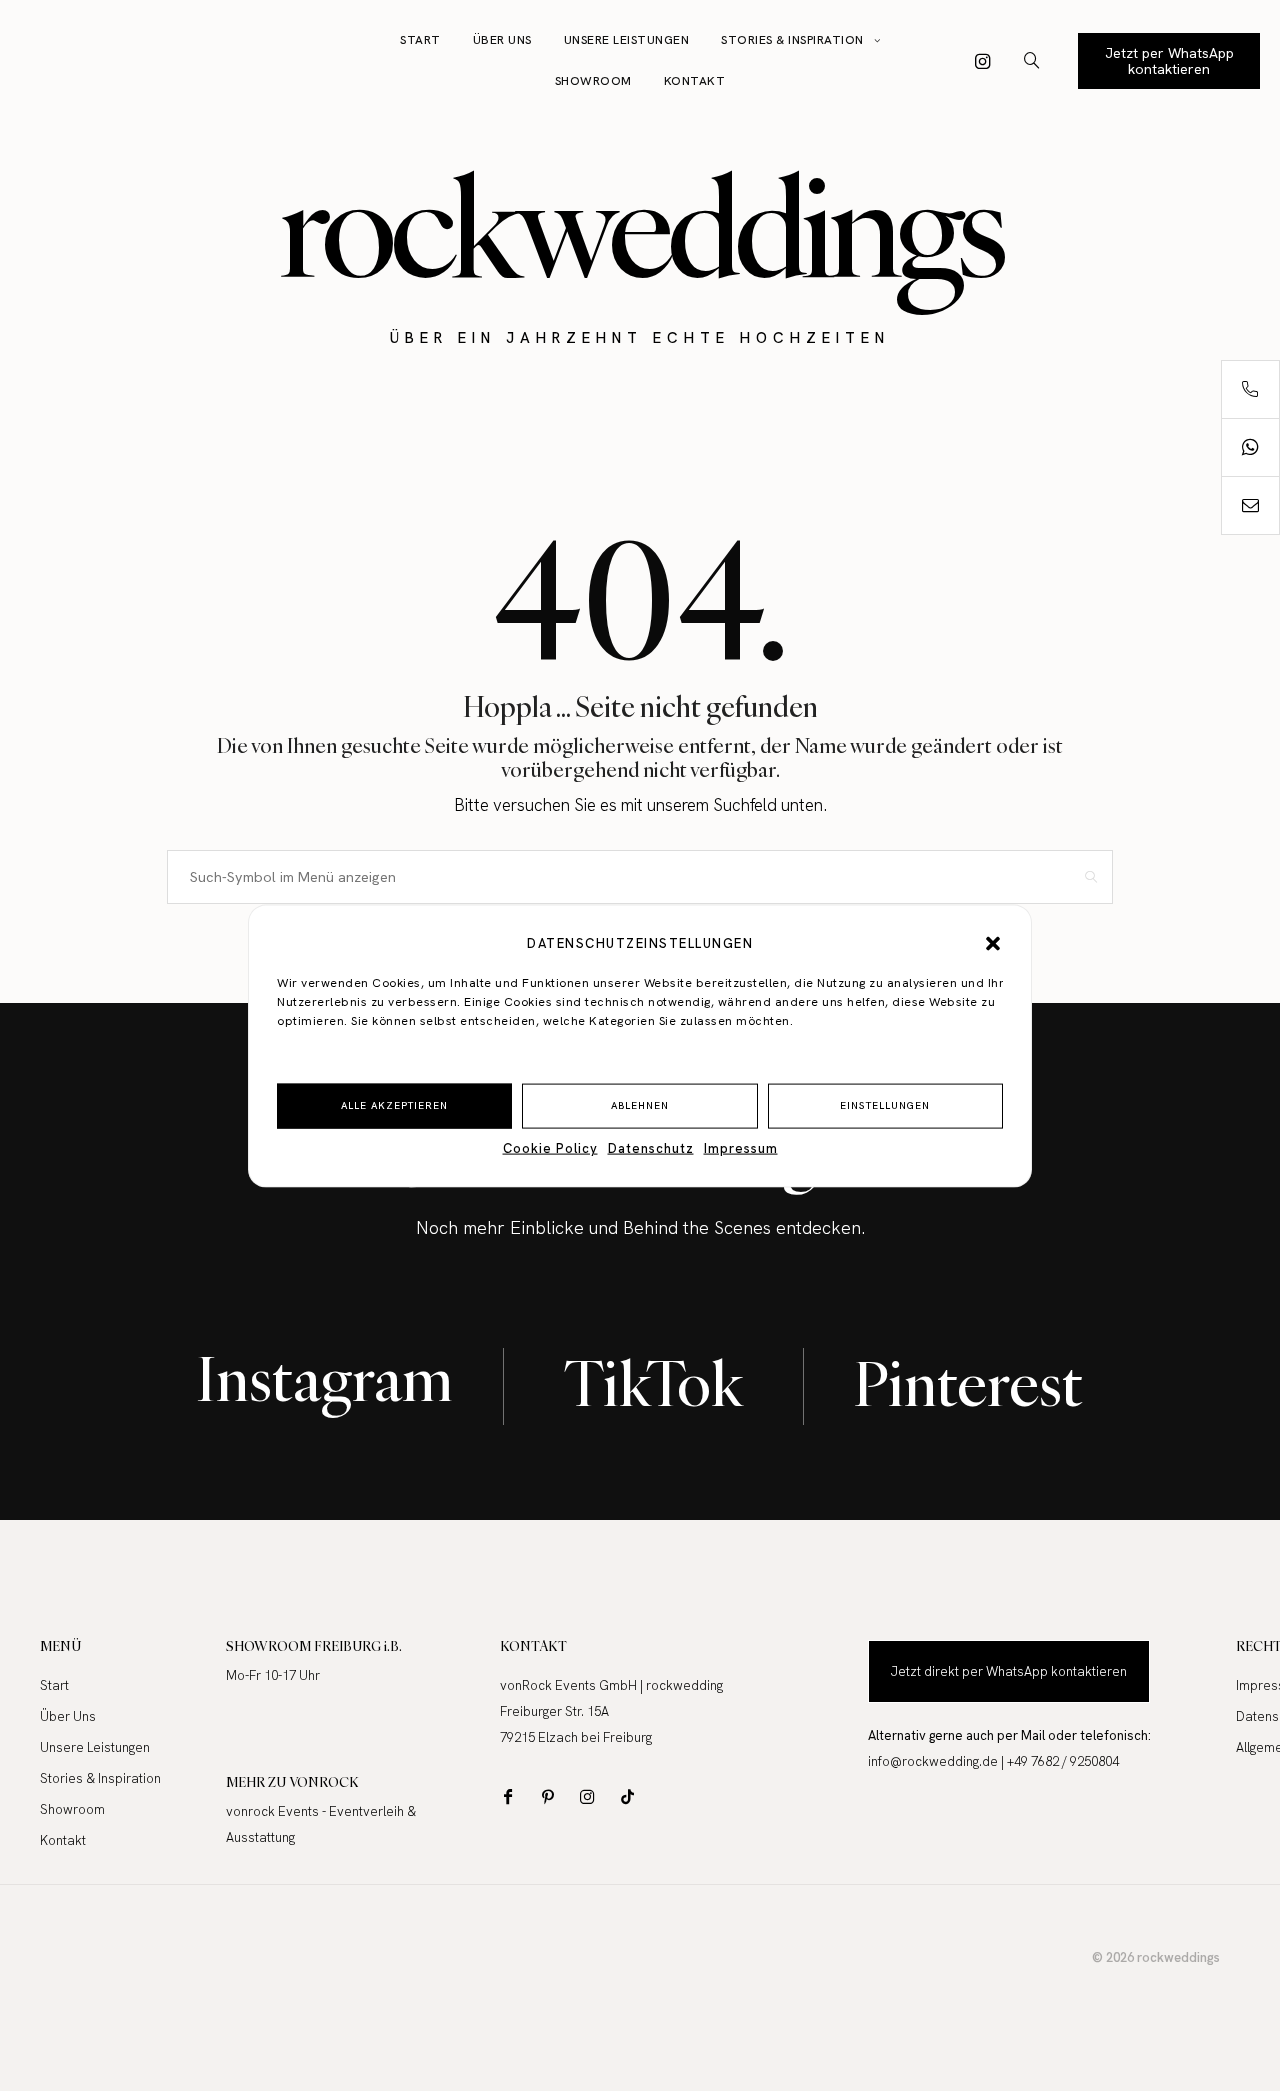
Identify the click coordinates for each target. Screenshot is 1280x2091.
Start (420, 40)
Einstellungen (885, 1104)
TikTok (653, 1383)
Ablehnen (640, 1104)
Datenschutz (651, 1147)
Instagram (325, 1378)
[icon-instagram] (983, 61)
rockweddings (640, 226)
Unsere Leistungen (627, 40)
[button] (993, 943)
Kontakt (695, 81)
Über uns (502, 40)
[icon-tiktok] (632, 1796)
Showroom (593, 81)
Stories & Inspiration (792, 40)
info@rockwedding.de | (937, 1761)
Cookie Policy (550, 1147)
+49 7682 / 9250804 (1063, 1761)
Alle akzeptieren (394, 1104)
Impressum (741, 1147)
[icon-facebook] (512, 1796)
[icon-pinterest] (552, 1796)
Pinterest (968, 1383)
